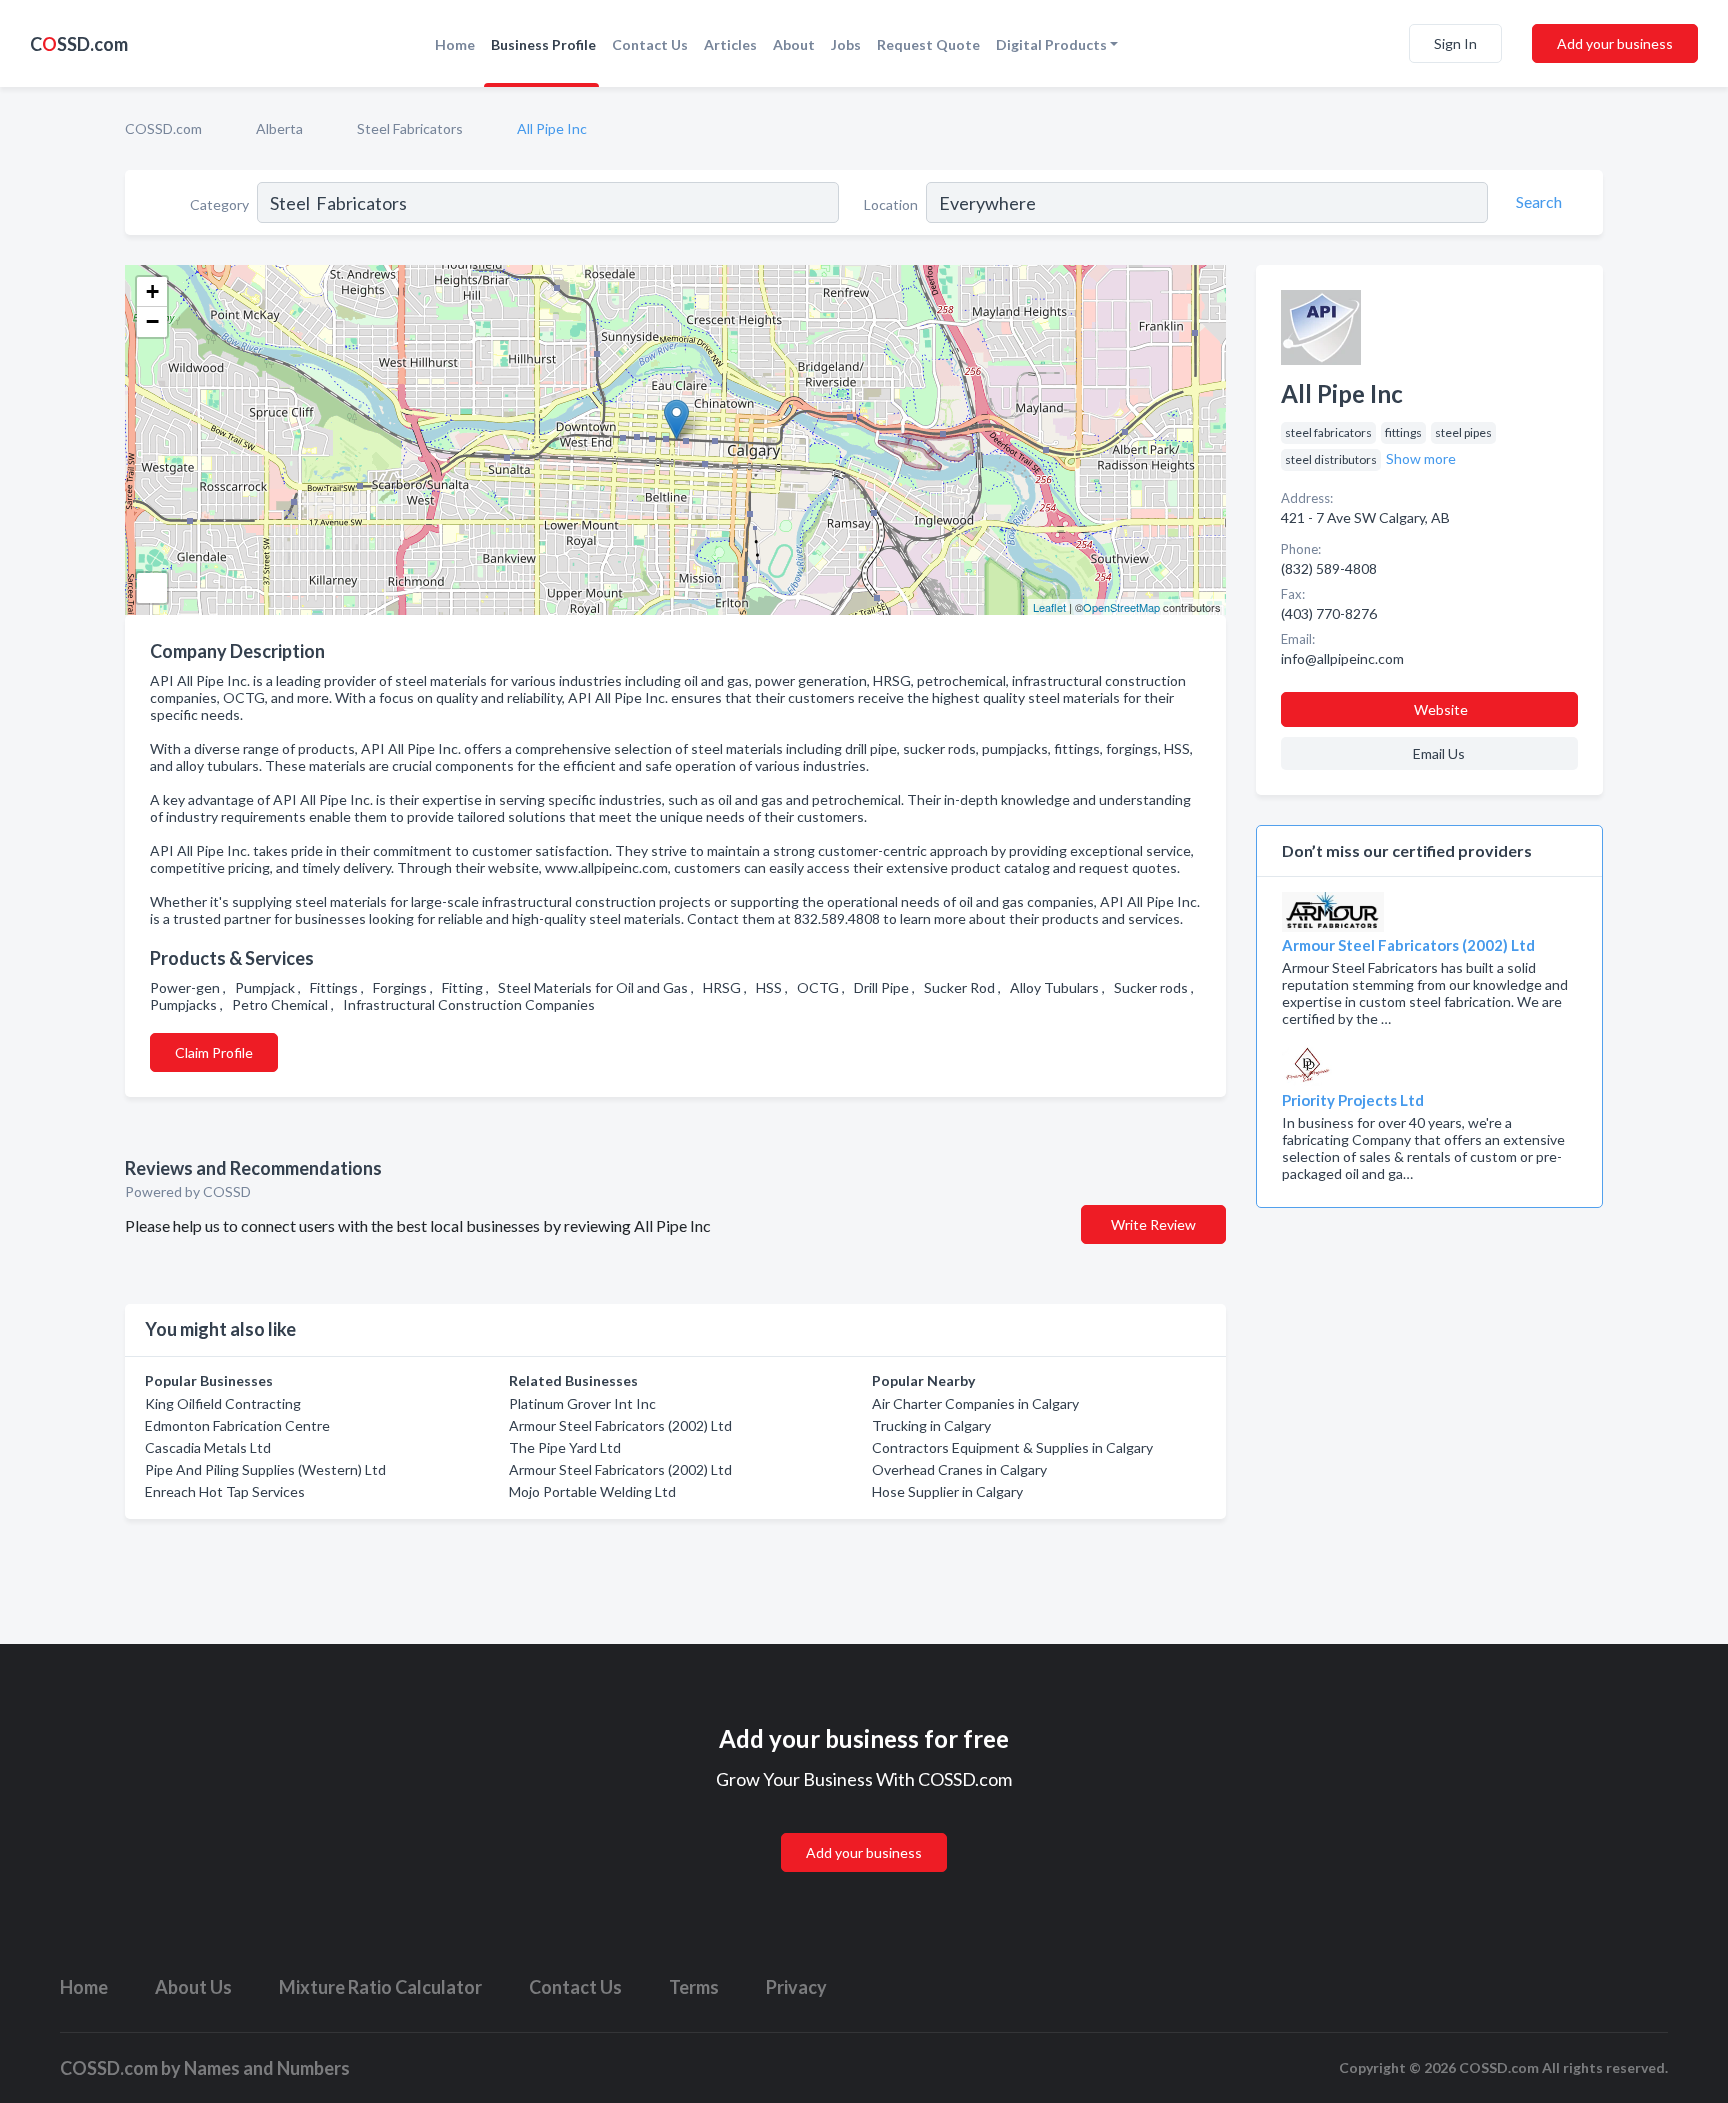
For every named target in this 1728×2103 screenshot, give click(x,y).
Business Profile (543, 44)
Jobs (846, 44)
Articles (730, 44)
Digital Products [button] (1051, 44)
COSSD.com (163, 128)
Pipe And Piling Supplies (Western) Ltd (265, 1469)
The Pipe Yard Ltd (565, 1447)
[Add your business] (864, 1828)
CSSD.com (79, 44)
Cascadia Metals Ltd (208, 1447)
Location (891, 204)
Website (1441, 709)
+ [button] (152, 291)
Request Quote (928, 44)
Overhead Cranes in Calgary (959, 1469)
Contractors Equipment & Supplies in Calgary (1012, 1447)
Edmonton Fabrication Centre (237, 1425)
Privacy (796, 1987)
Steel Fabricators (410, 128)
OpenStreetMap (1121, 607)
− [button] (152, 321)
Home (455, 44)
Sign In (1455, 43)
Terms (694, 1987)
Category (219, 204)
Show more (1421, 458)
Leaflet (1049, 607)
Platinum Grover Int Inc (582, 1403)
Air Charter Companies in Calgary (975, 1403)
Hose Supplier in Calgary (947, 1491)
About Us (193, 1987)
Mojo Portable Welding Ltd (592, 1491)
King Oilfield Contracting (223, 1403)
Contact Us (650, 44)
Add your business (1615, 43)
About (794, 44)
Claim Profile (214, 1052)
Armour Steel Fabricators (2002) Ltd (620, 1425)
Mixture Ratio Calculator (380, 1987)
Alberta (279, 128)
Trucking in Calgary (931, 1425)
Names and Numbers (267, 2068)
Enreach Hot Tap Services (225, 1491)
